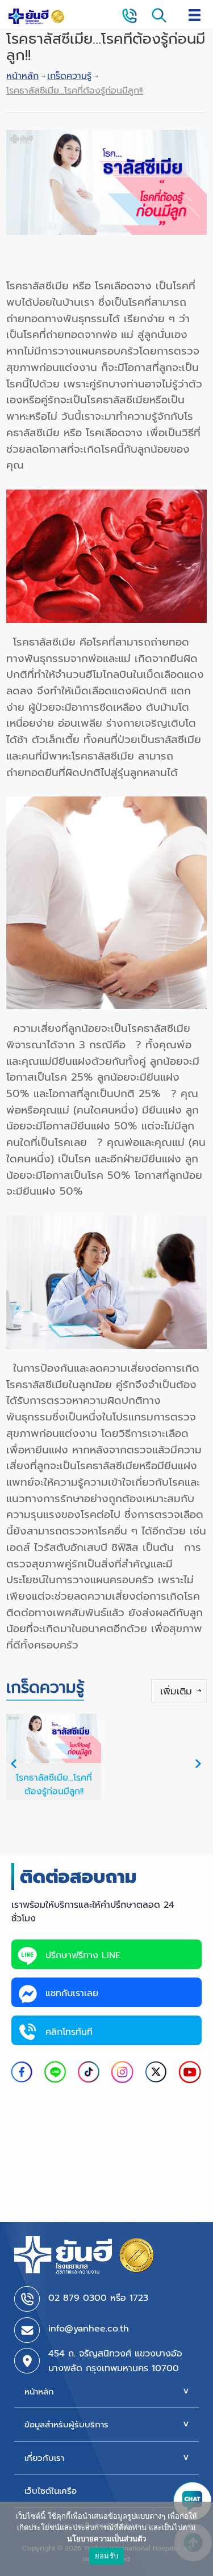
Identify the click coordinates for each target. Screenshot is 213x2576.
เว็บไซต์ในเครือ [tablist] (51, 2491)
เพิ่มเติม (176, 1691)
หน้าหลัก (22, 76)
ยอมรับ (106, 2556)
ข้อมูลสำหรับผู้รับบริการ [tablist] (66, 2425)
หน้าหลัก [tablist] (39, 2392)
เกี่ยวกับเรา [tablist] (44, 2458)
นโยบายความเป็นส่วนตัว (106, 2539)
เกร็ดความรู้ (69, 76)
